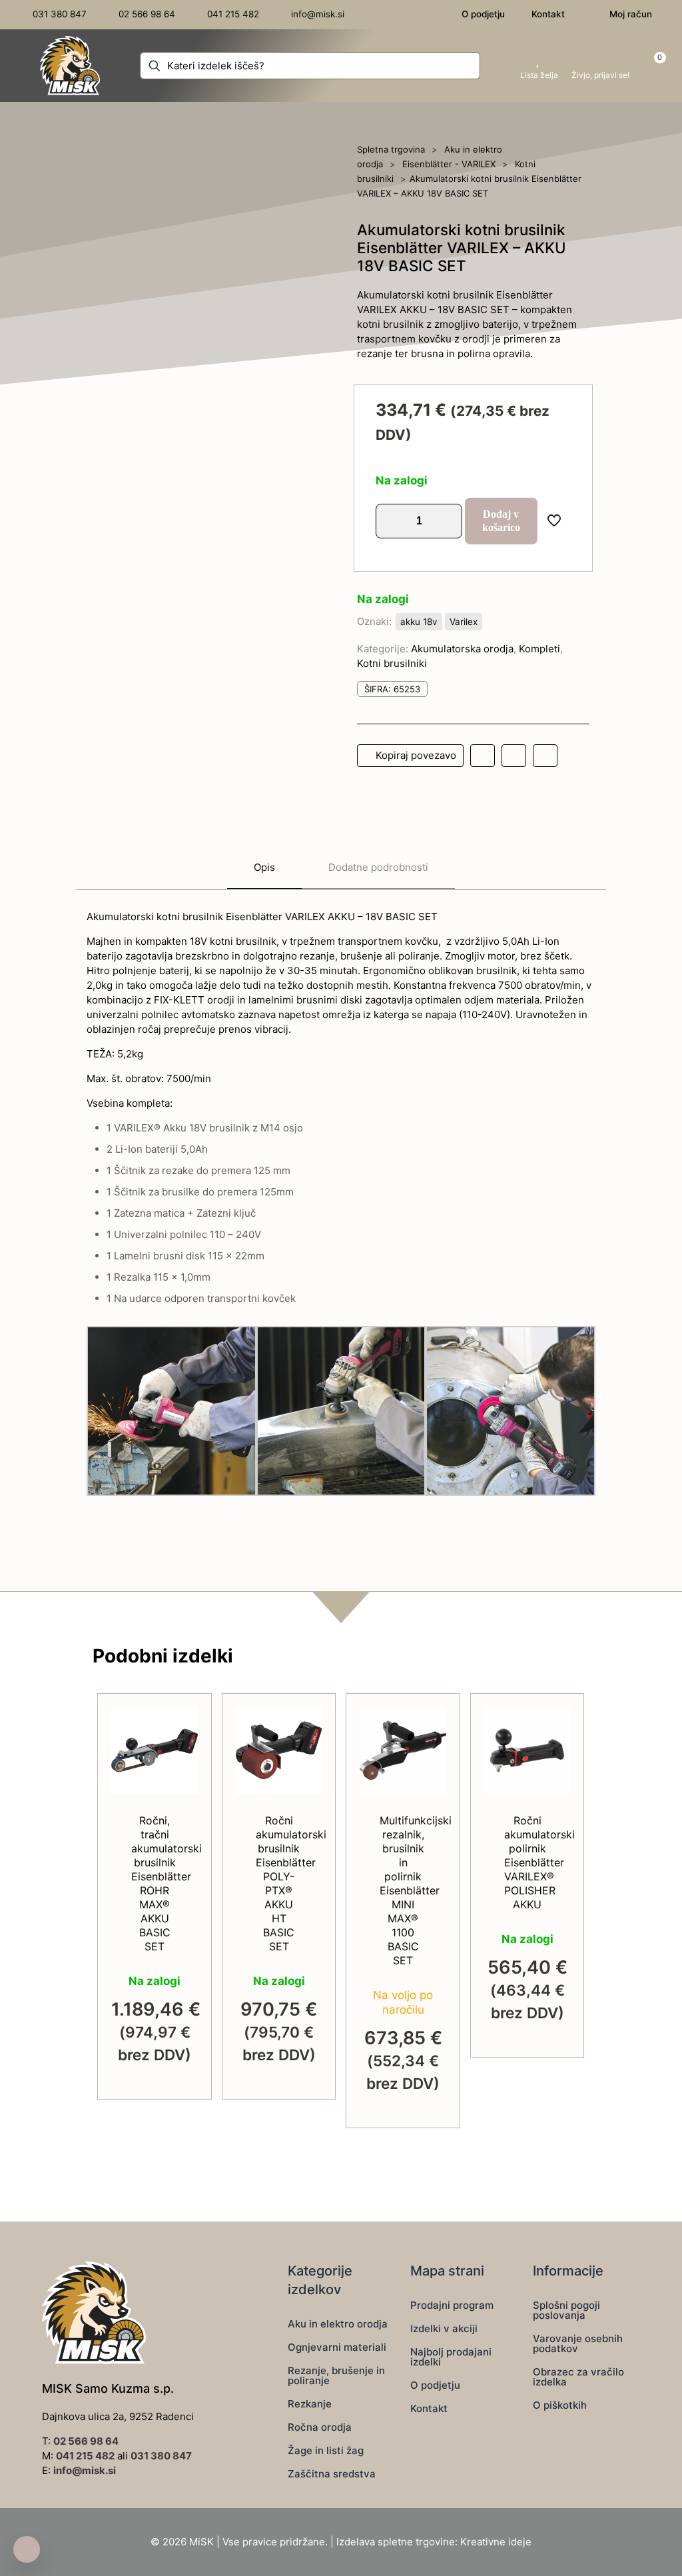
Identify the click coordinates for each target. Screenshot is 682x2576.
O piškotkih (560, 2405)
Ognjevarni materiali (337, 2347)
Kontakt (429, 2408)
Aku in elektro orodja (338, 2324)
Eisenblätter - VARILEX (449, 164)
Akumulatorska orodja (462, 649)
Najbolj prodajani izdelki (451, 2357)
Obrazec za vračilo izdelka (578, 2377)
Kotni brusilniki (392, 663)
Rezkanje (310, 2404)
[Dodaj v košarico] (179, 1726)
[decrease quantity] (391, 521)
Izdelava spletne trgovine (396, 2542)
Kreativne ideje (496, 2542)
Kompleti (539, 649)
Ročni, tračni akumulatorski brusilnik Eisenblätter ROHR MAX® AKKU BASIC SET (167, 1883)
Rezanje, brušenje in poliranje (336, 2375)
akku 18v (419, 622)
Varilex (464, 622)
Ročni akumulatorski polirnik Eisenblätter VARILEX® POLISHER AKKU (539, 1862)
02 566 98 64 (86, 2441)
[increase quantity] (447, 521)
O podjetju (435, 2385)
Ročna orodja (320, 2427)
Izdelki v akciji (444, 2328)
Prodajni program (452, 2305)
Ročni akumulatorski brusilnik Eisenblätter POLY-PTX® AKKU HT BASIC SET (291, 1883)
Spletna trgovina (391, 149)
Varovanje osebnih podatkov (578, 2343)
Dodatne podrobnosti (378, 867)
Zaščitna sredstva (332, 2474)
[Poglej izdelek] (179, 1754)
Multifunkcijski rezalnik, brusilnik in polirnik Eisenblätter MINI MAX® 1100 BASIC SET (416, 1890)
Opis (264, 867)
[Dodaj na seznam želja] (179, 1783)
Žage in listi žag (326, 2450)
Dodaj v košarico (501, 521)
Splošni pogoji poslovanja (566, 2310)
